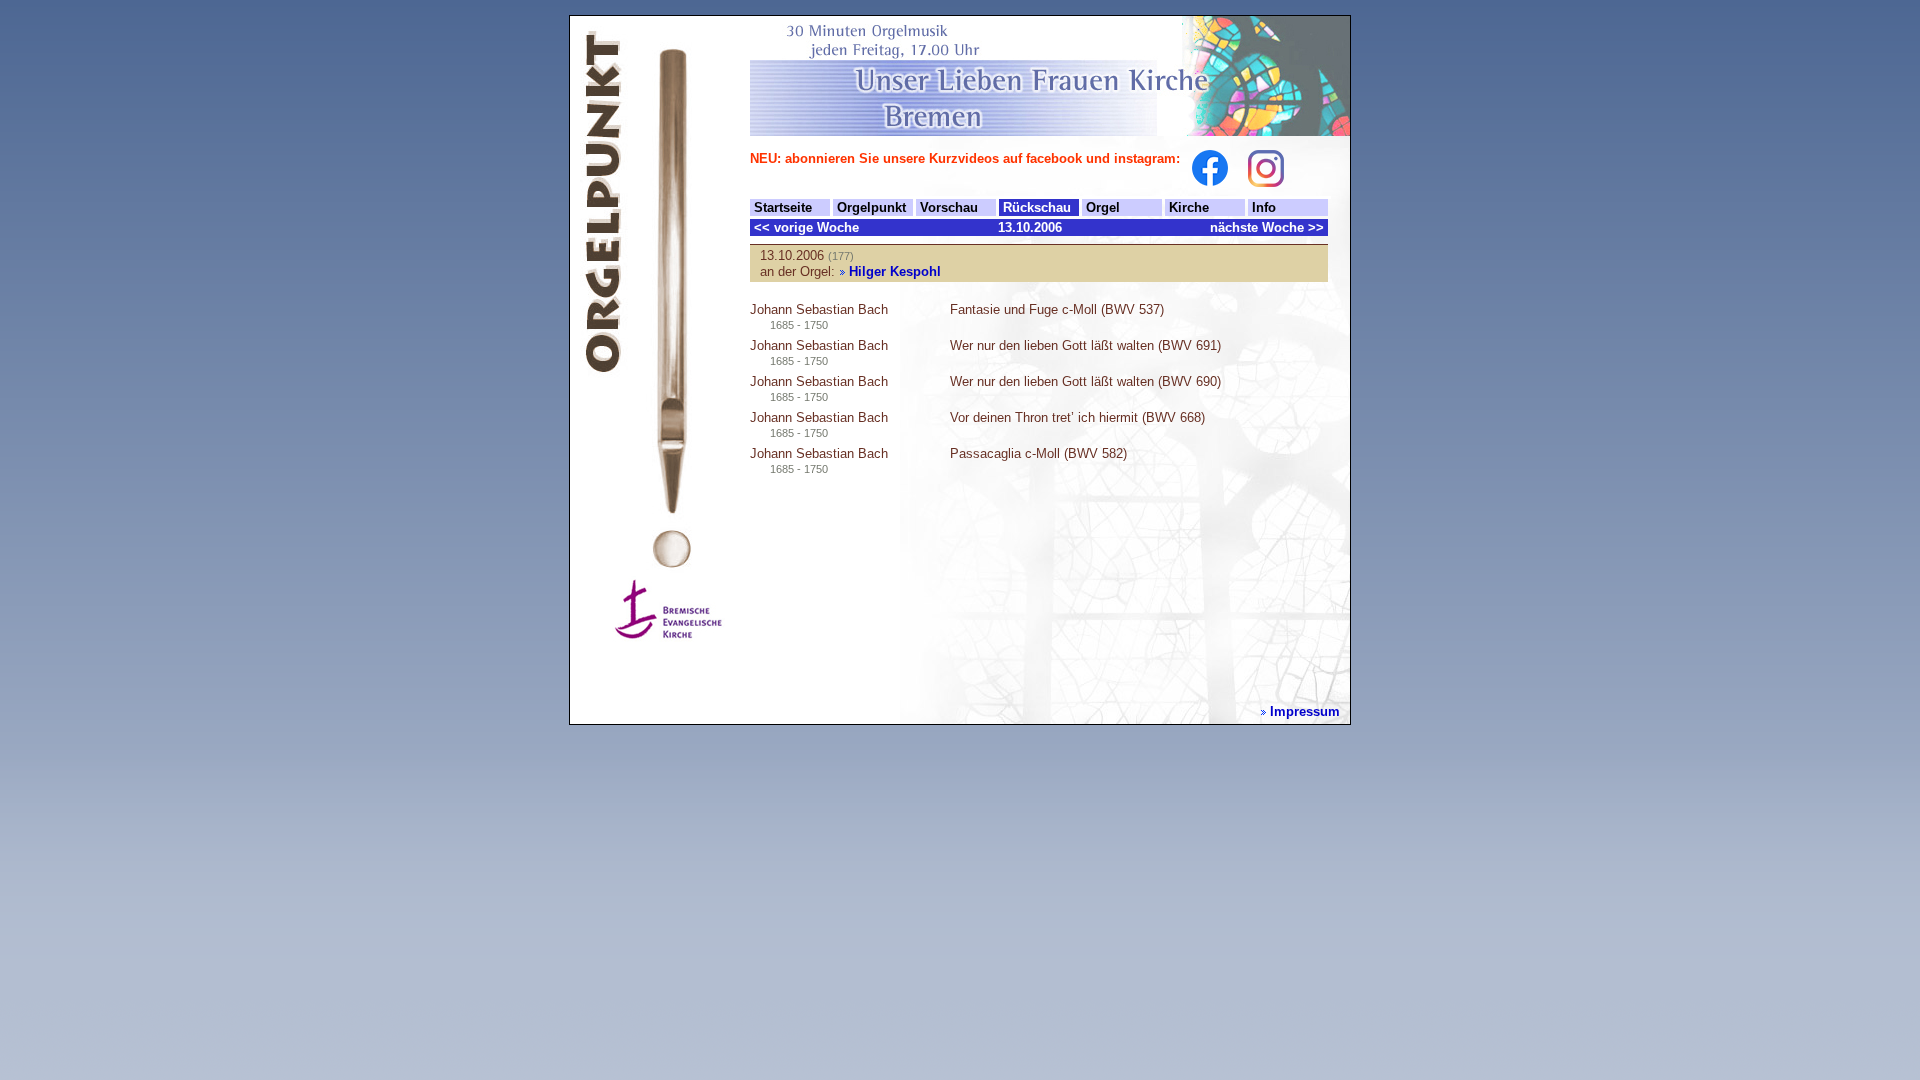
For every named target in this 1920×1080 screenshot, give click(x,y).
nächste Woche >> (1267, 227)
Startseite (783, 207)
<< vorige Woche (806, 227)
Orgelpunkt (871, 207)
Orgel (1103, 207)
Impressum (1305, 711)
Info (1264, 207)
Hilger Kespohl (895, 271)
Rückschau (1037, 207)
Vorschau (949, 207)
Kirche (1189, 207)
